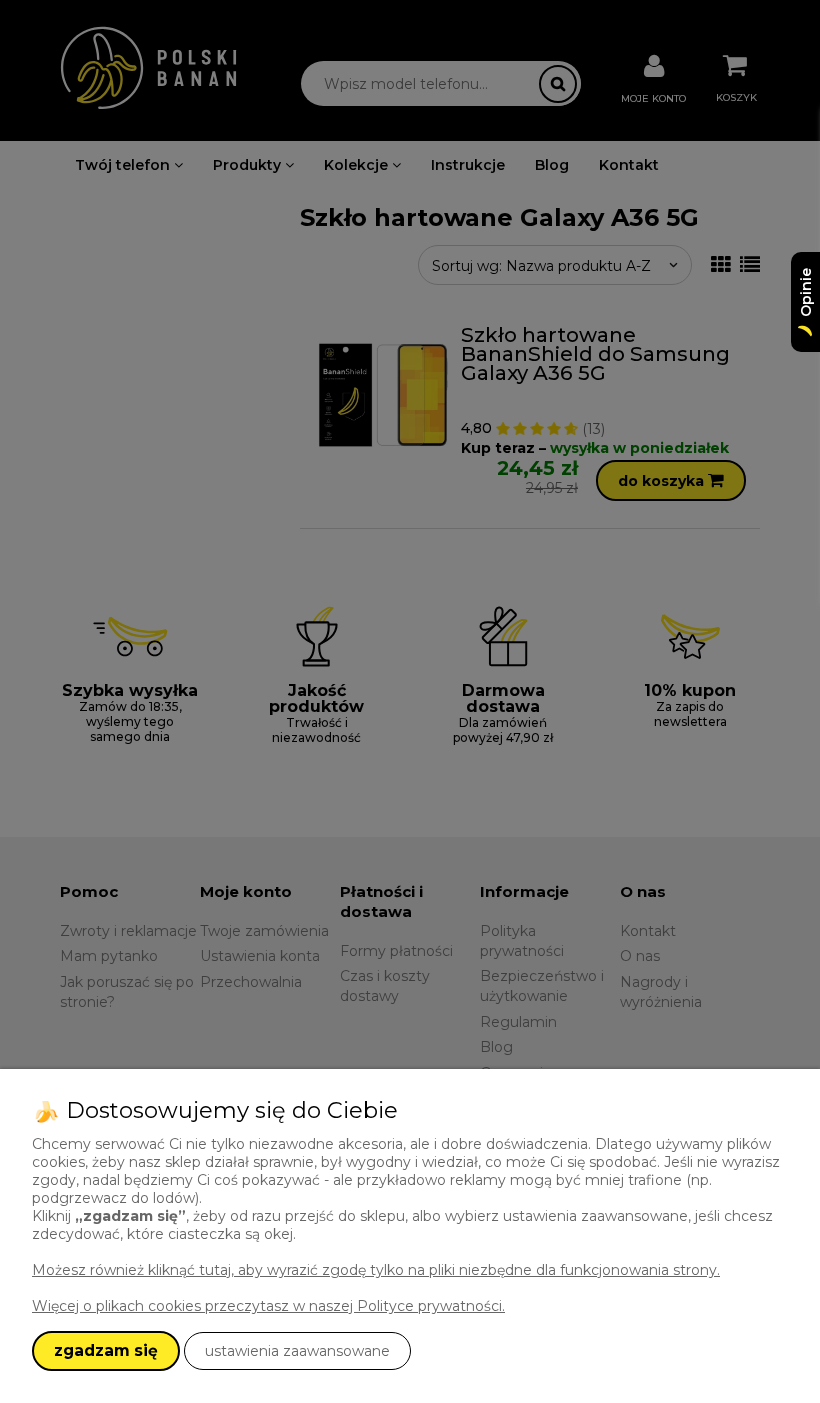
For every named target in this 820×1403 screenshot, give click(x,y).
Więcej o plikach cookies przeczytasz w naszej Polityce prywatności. (268, 1306)
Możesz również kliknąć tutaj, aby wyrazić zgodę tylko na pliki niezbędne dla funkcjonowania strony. (376, 1270)
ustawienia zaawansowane (297, 1351)
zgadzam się (106, 1350)
